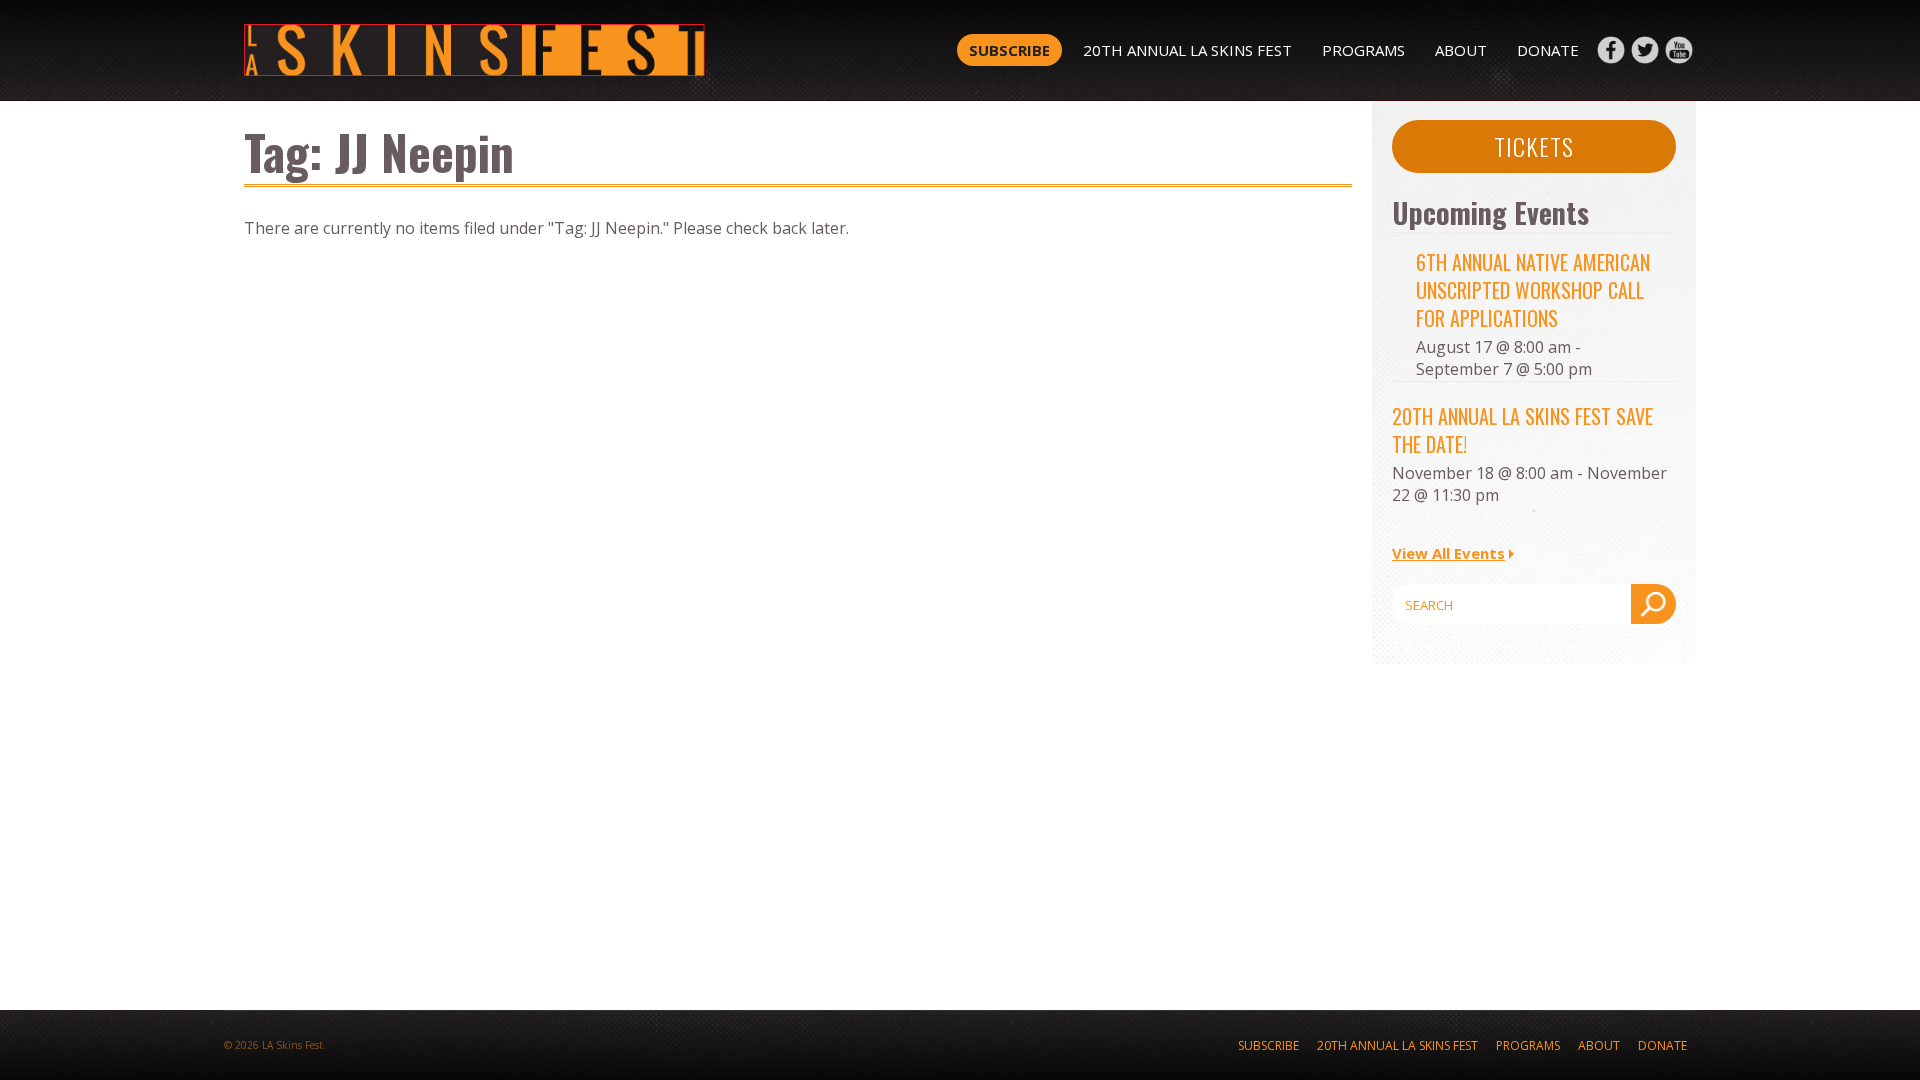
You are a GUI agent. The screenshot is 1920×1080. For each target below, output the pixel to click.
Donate (1548, 50)
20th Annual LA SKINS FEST (1187, 50)
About (1461, 50)
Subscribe (1009, 50)
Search (1653, 604)
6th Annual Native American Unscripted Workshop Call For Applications (1533, 290)
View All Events (1448, 553)
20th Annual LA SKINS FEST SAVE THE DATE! (1522, 430)
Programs (1363, 50)
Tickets (1534, 146)
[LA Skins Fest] (532, 50)
